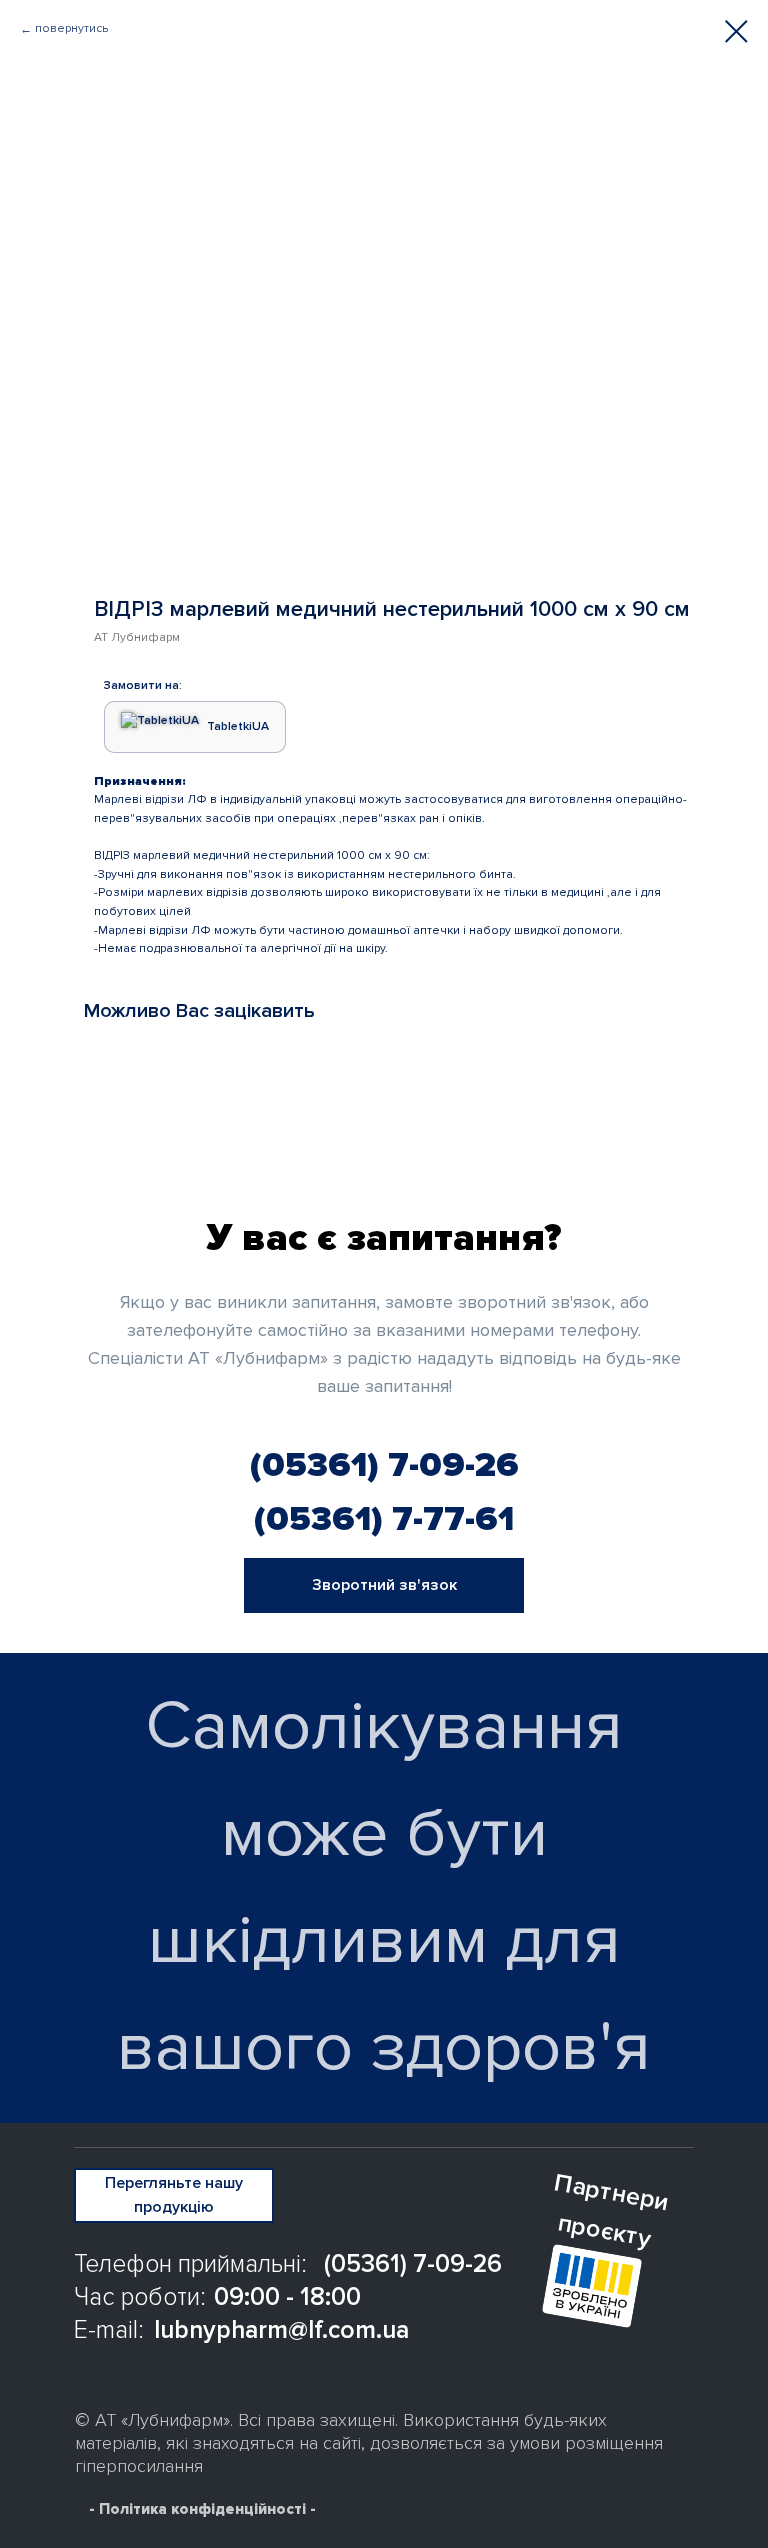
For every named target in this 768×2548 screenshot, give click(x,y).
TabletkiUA (238, 726)
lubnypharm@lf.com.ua (281, 2330)
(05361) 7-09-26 (384, 1465)
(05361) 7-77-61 (384, 1519)
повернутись (71, 28)
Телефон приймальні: (190, 2264)
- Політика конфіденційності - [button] (202, 2509)
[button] (384, 1585)
